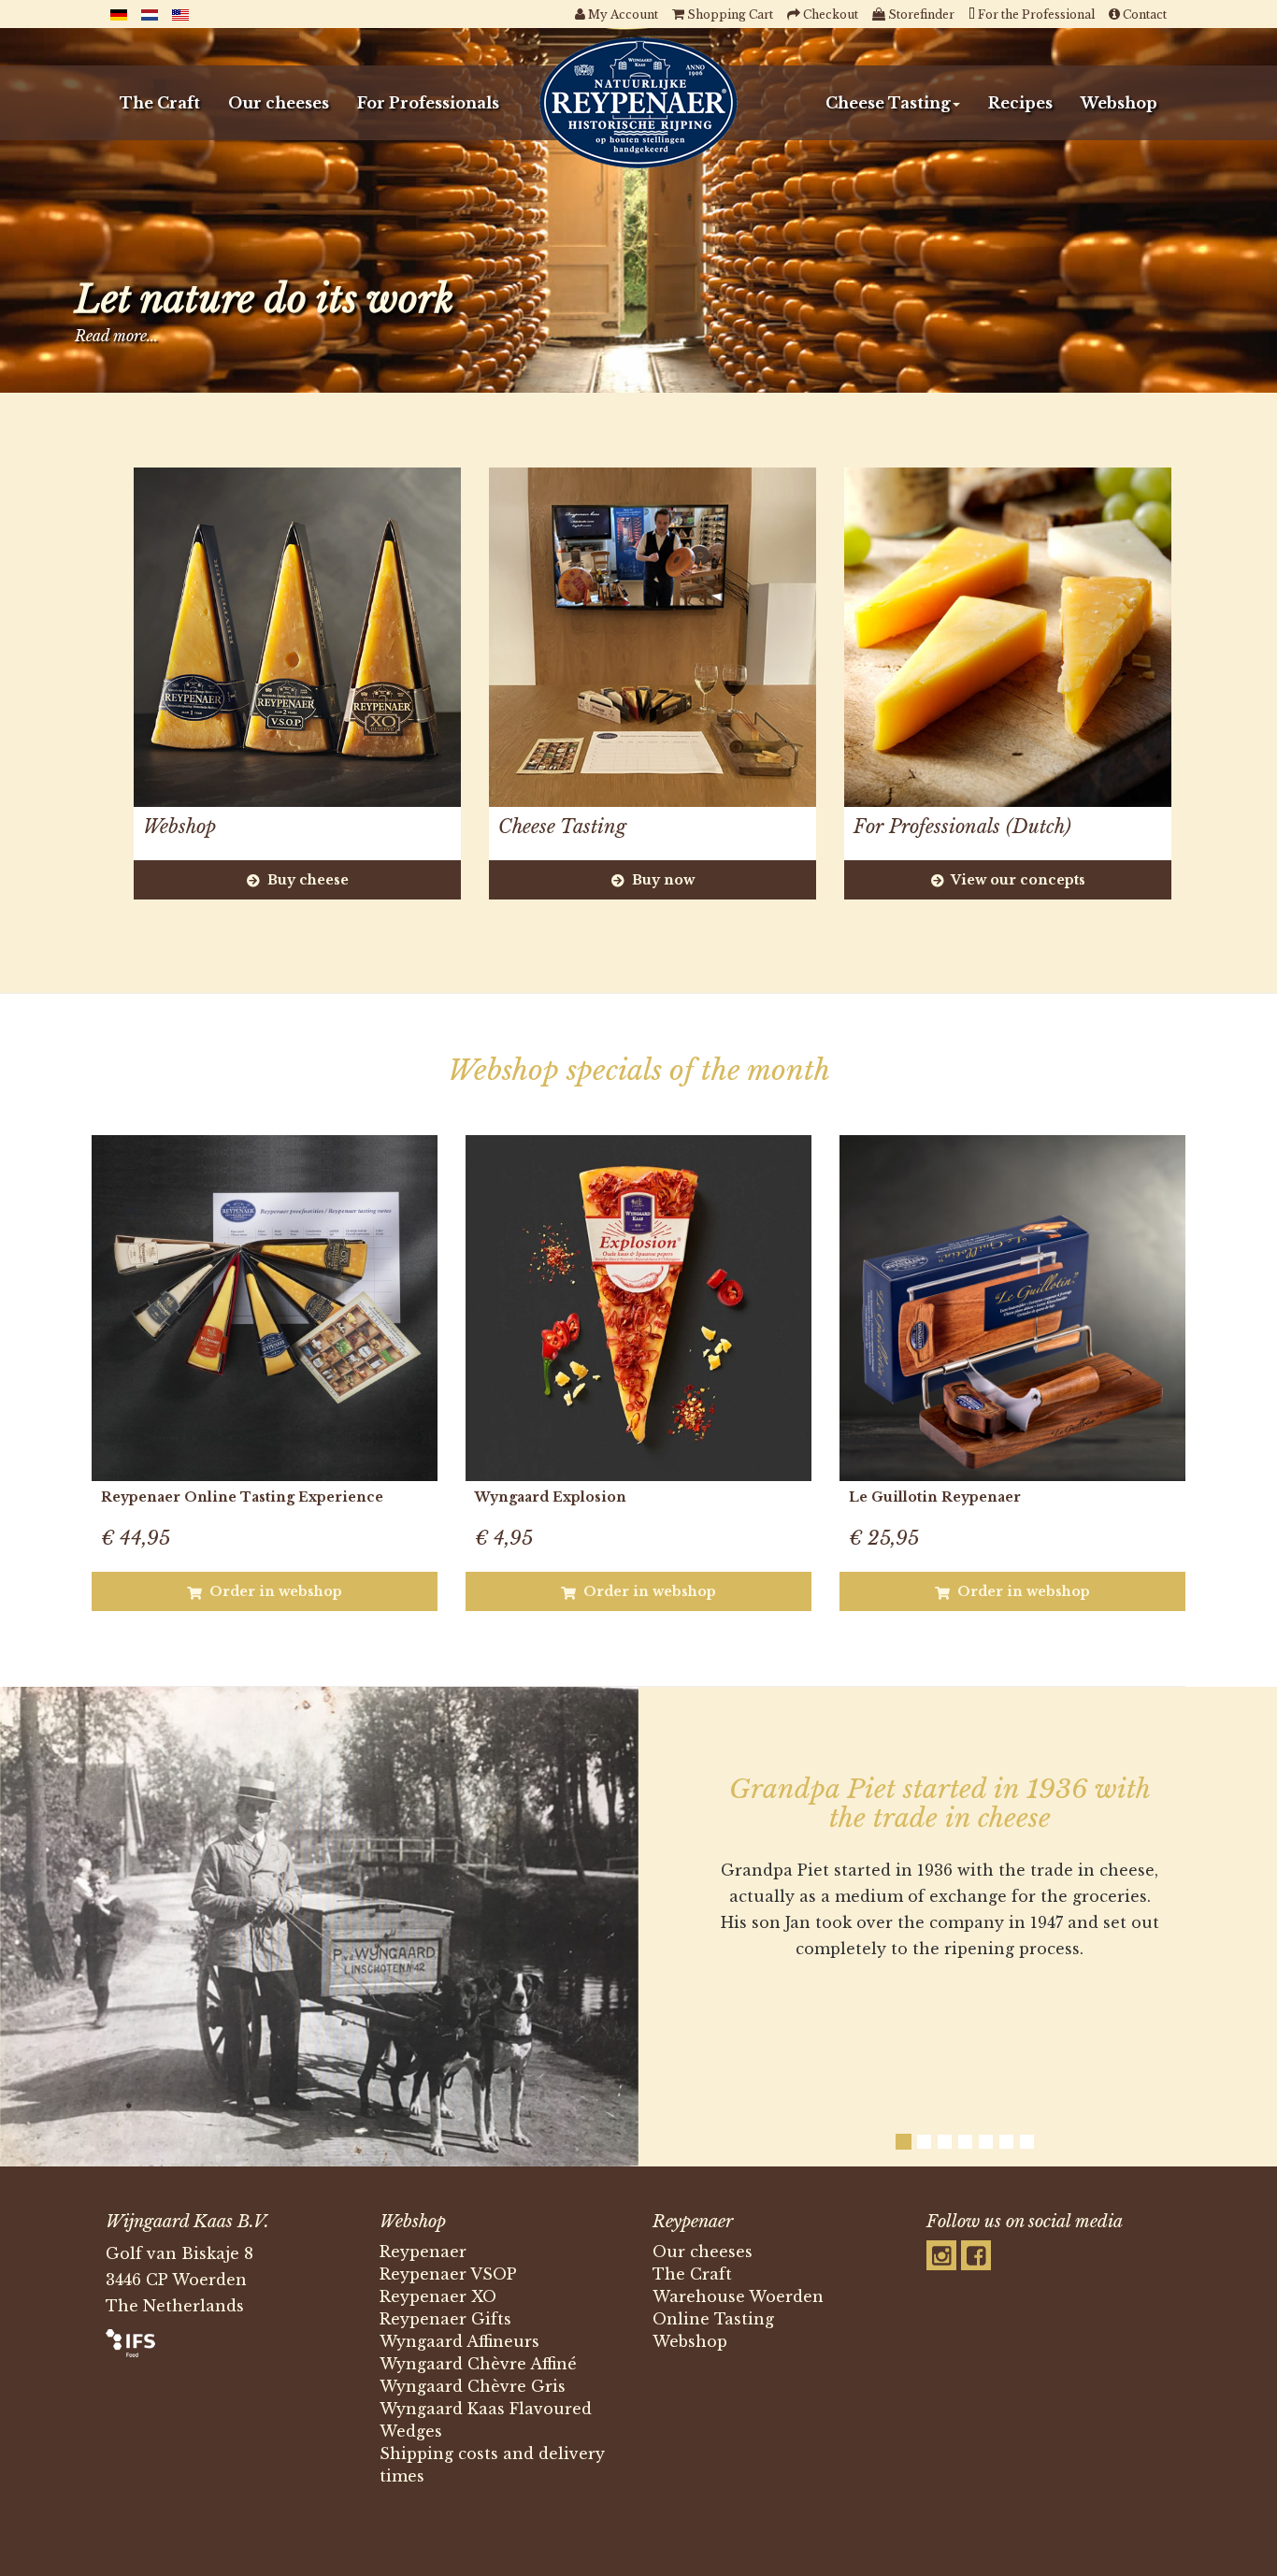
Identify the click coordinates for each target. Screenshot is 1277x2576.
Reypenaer (423, 2252)
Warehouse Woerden (738, 2296)
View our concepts (1017, 880)
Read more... (116, 336)
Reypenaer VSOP (448, 2274)
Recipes (1020, 103)
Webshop (1119, 103)
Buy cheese (306, 880)
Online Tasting (713, 2319)
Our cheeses (279, 103)
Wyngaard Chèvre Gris (473, 2386)
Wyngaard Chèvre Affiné (478, 2364)
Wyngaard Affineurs (459, 2341)
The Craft (160, 103)
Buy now (661, 880)
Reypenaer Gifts (445, 2319)
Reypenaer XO (438, 2296)
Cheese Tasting (888, 103)
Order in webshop (274, 1591)
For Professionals (428, 103)
